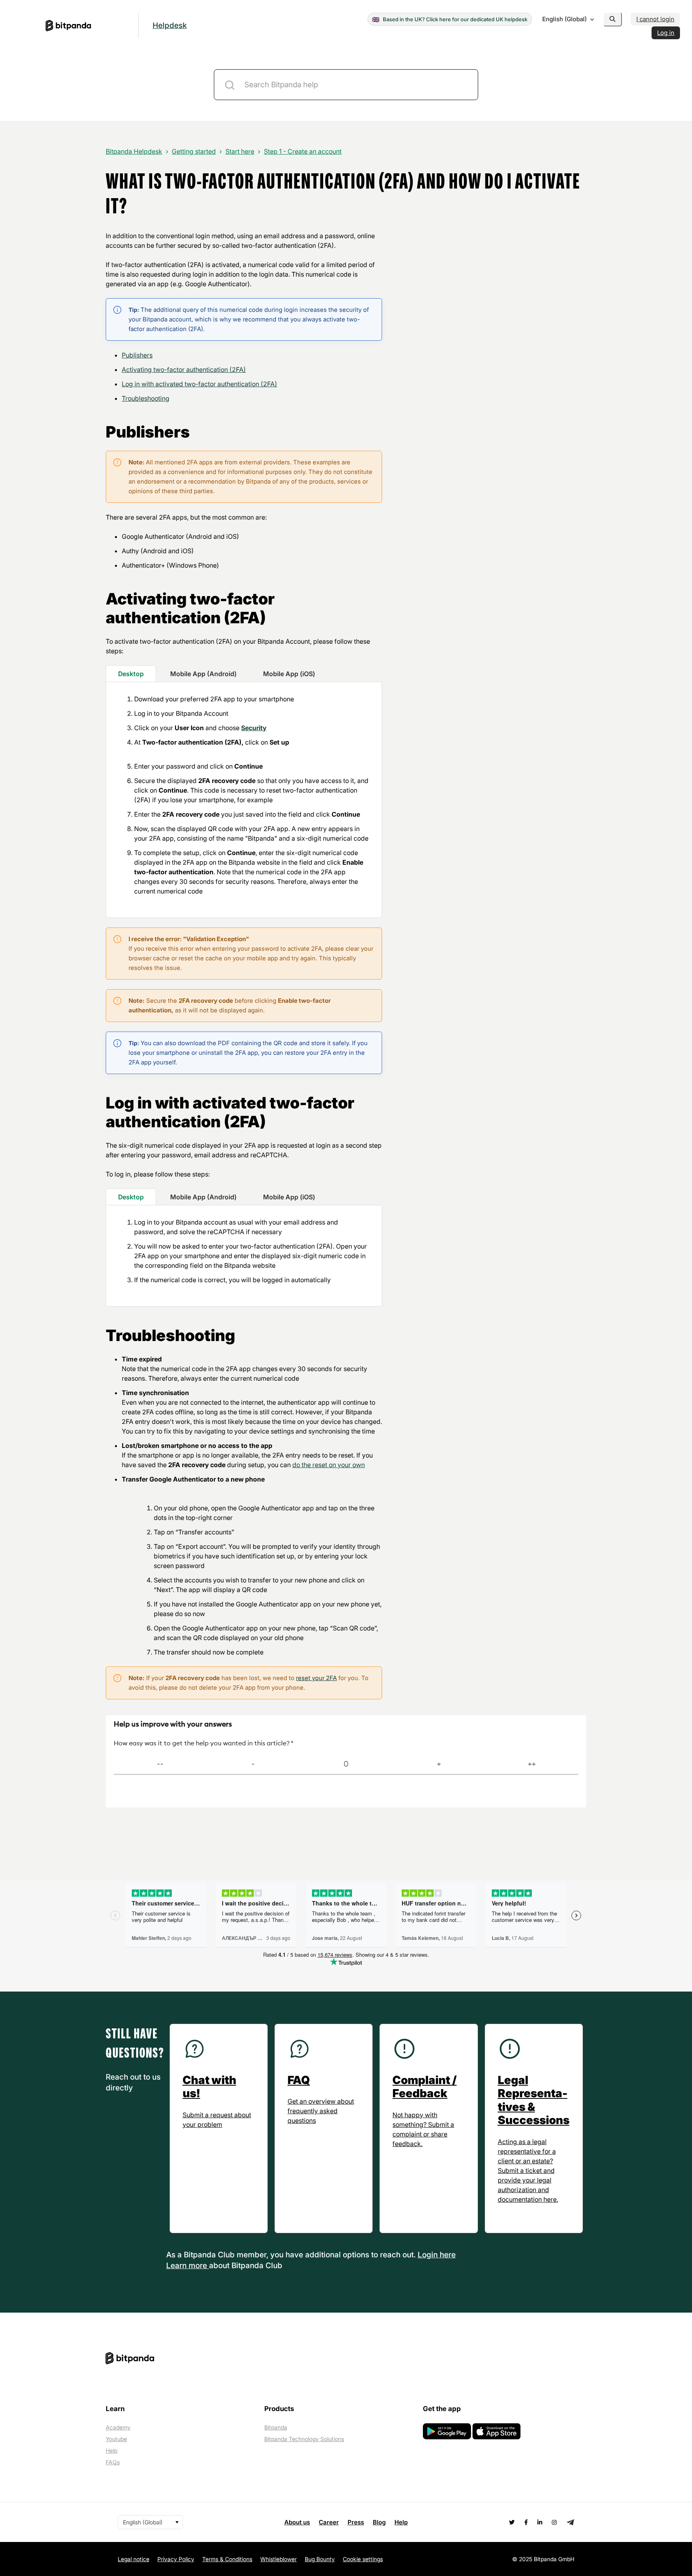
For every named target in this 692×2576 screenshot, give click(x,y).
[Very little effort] (532, 1764)
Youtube (116, 2439)
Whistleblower (279, 2559)
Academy (118, 2427)
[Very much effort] (160, 1764)
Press (356, 2522)
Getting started (194, 151)
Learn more (188, 2266)
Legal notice (134, 2559)
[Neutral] (346, 1764)
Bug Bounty (320, 2559)
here (448, 2255)
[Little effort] (439, 1764)
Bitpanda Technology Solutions (304, 2439)
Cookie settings (363, 2559)
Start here (240, 151)
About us (297, 2522)
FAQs (113, 2462)
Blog (379, 2522)
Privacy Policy (176, 2559)
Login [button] (429, 2255)
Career (329, 2522)
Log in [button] (666, 33)
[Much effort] (253, 1764)
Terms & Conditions (227, 2559)
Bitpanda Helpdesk (134, 151)
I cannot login (655, 19)
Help (112, 2451)
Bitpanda (276, 2427)
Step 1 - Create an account (303, 151)
